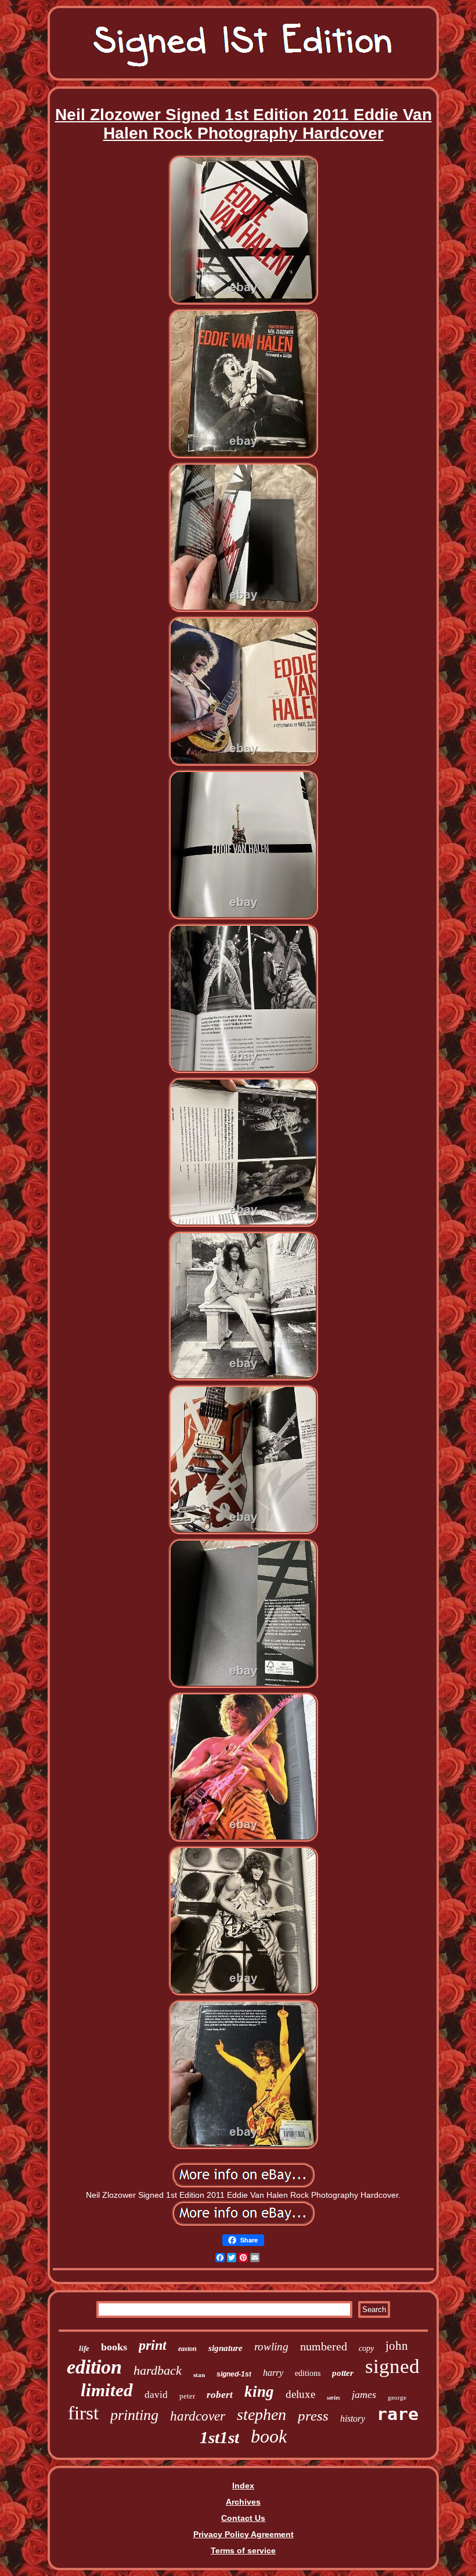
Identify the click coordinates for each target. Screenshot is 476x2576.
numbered (324, 2346)
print (153, 2345)
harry (273, 2373)
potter (343, 2373)
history (353, 2419)
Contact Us (243, 2518)
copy (366, 2348)
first (83, 2413)
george (397, 2397)
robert (220, 2395)
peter (187, 2396)
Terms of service (243, 2550)
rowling (271, 2347)
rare (398, 2414)
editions (308, 2373)
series (333, 2398)
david (156, 2395)
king (259, 2392)
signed (392, 2366)
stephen (262, 2414)
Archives (243, 2502)
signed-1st (234, 2374)
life (84, 2348)
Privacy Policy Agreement (244, 2534)
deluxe (300, 2394)
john (397, 2346)
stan (199, 2375)
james (364, 2394)
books (114, 2347)
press (313, 2416)
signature (226, 2348)
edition (94, 2367)
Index (243, 2486)
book (269, 2436)
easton (187, 2349)
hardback (158, 2370)
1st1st (219, 2437)
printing (134, 2415)
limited (107, 2390)
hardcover (198, 2416)
